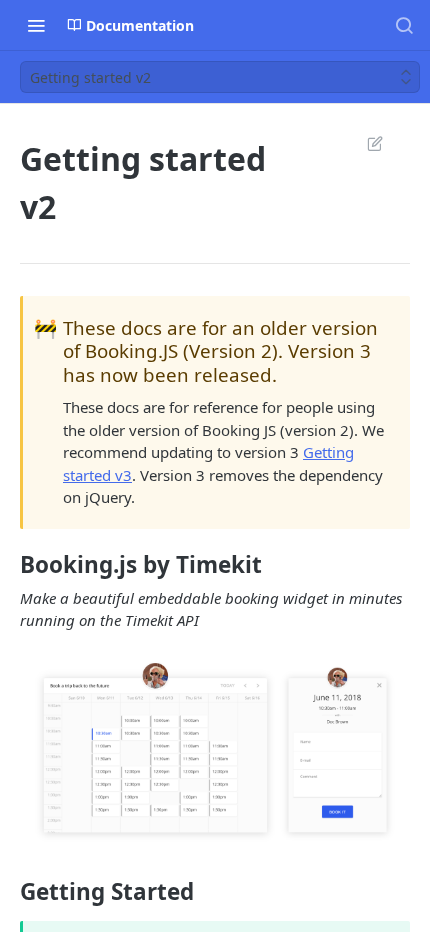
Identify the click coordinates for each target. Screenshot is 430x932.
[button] (215, 753)
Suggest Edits (365, 143)
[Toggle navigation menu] (36, 25)
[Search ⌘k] (404, 25)
